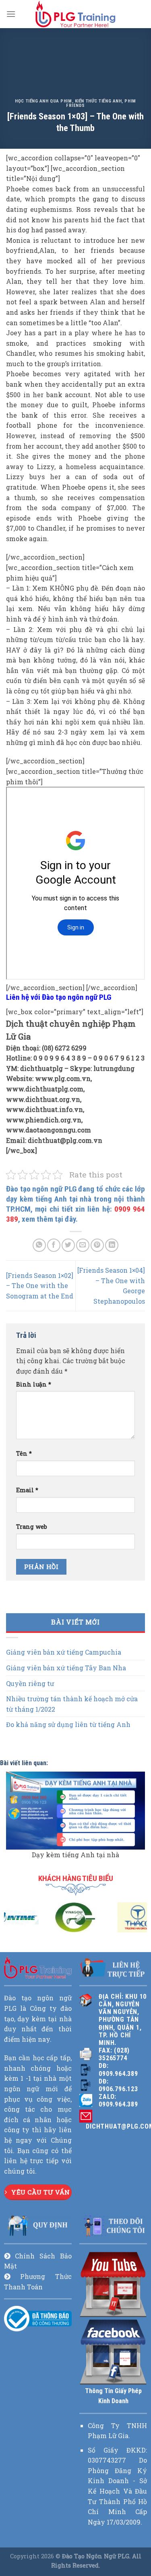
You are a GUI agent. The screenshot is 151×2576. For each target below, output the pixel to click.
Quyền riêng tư (30, 1683)
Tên (24, 1453)
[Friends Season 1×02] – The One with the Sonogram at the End (40, 1286)
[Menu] (11, 14)
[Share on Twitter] (68, 1245)
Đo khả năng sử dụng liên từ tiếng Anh (68, 1724)
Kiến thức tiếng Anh (98, 101)
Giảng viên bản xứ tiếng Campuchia (64, 1652)
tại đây (65, 1219)
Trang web (32, 1527)
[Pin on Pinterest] (97, 1245)
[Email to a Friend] (83, 1245)
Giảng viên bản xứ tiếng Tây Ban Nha (66, 1668)
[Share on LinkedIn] (112, 1245)
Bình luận (34, 1384)
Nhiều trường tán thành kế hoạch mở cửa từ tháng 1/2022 (72, 1704)
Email (27, 1490)
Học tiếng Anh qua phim (43, 101)
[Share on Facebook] (54, 1245)
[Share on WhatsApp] (39, 1245)
